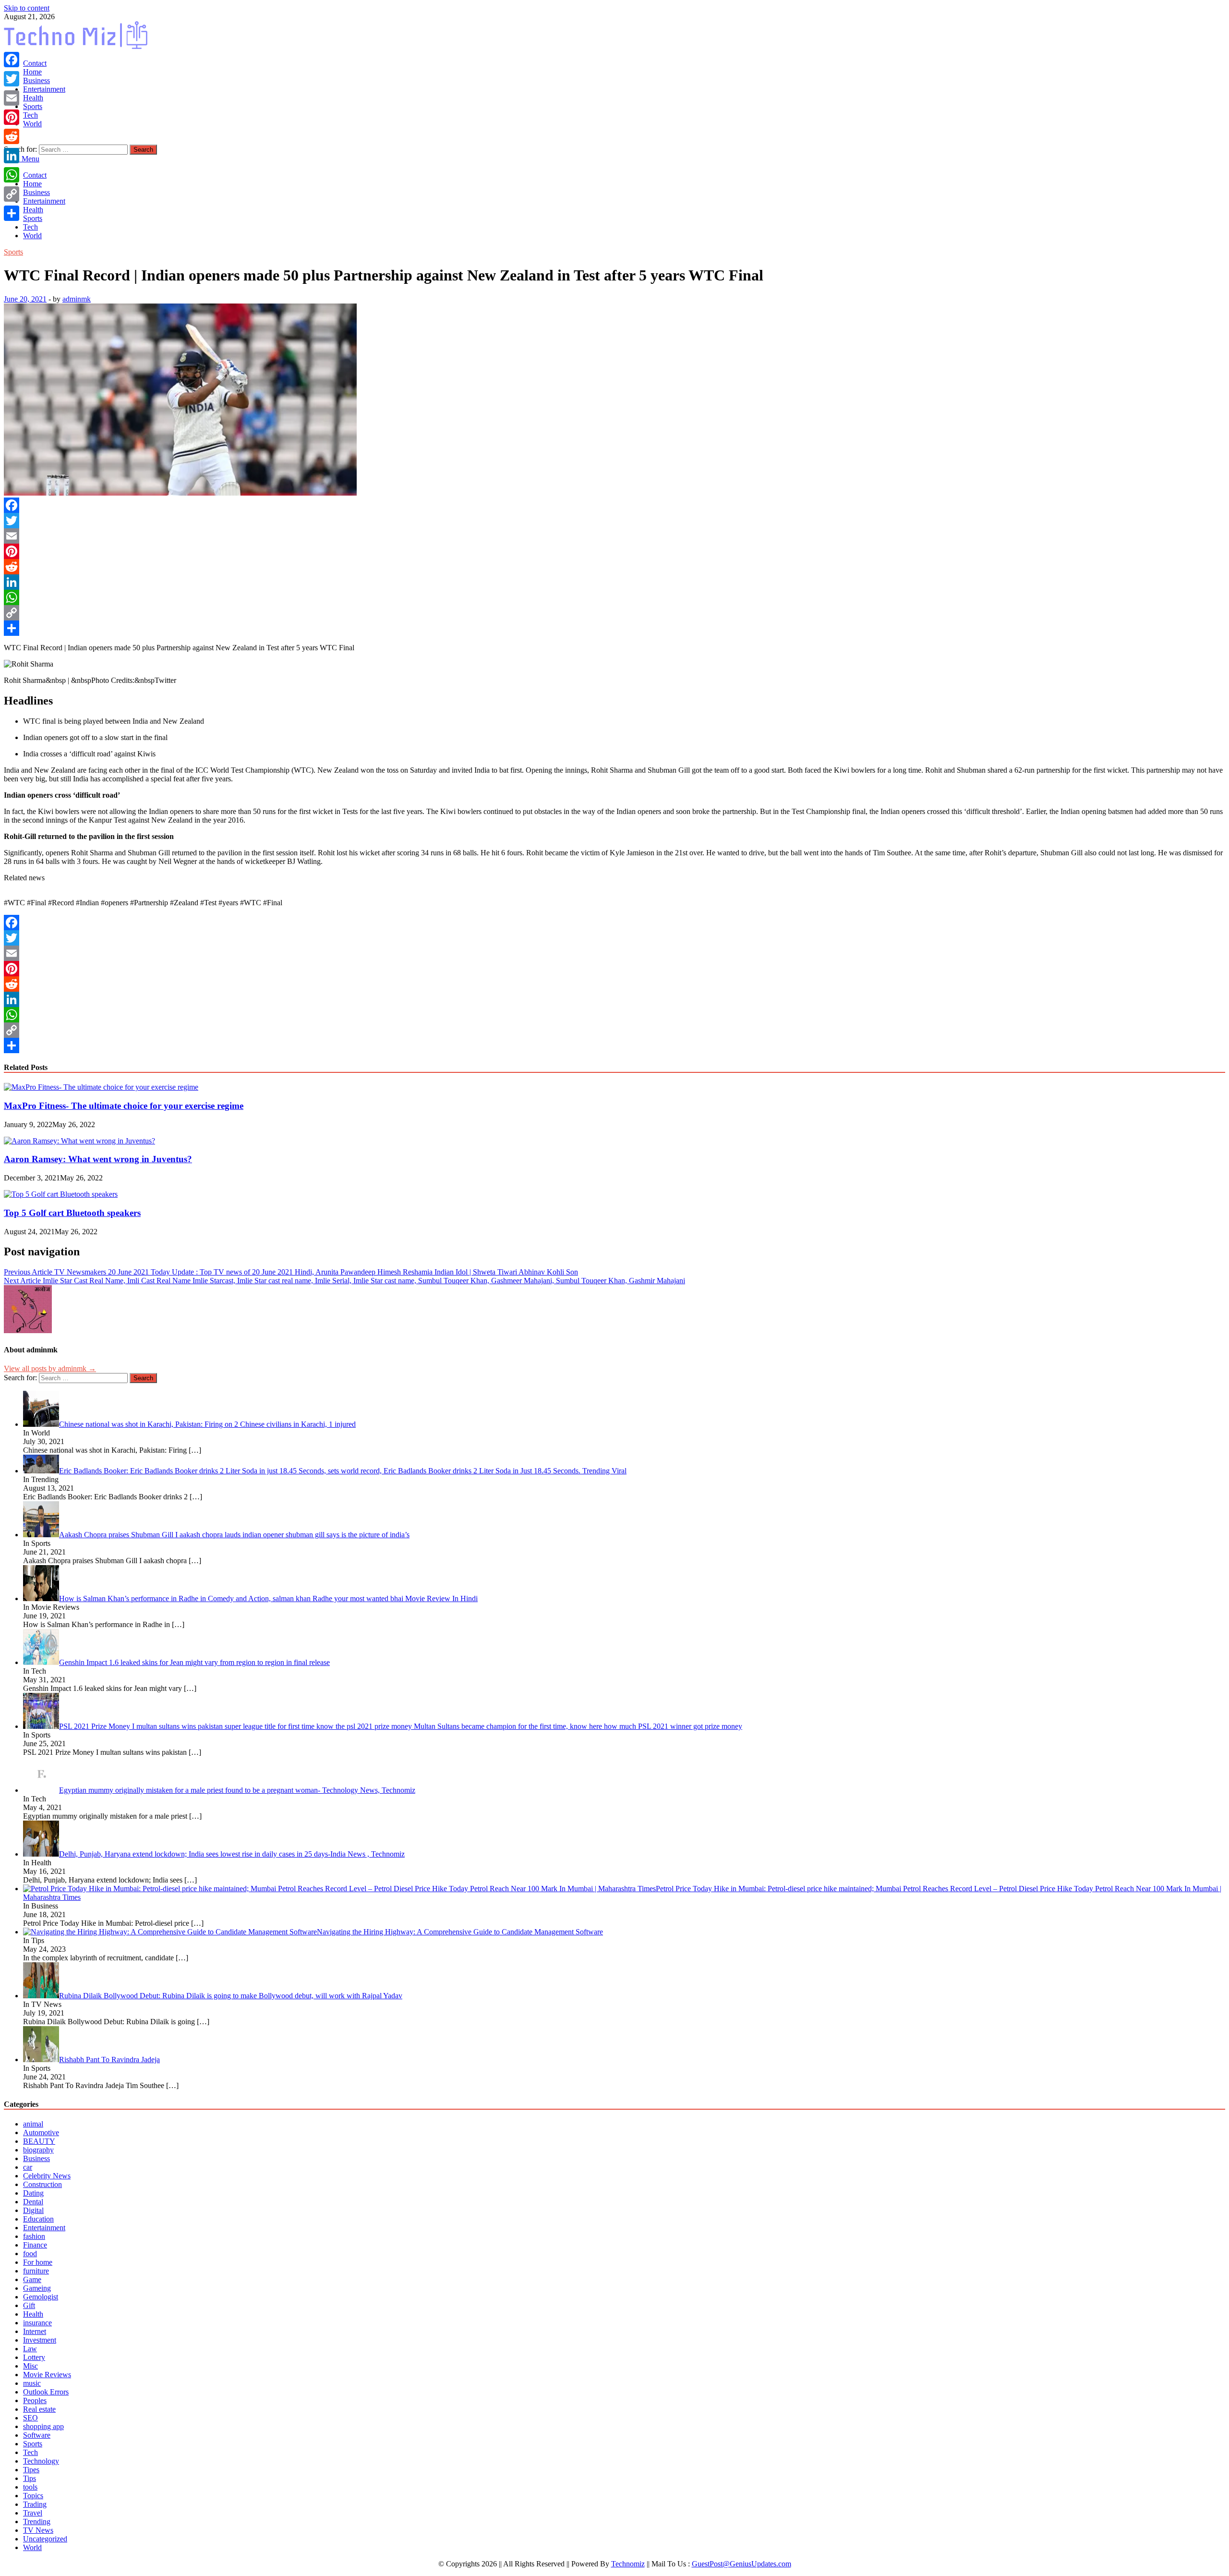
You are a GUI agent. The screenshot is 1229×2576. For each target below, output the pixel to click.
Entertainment (44, 89)
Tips (30, 2478)
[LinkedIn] (614, 582)
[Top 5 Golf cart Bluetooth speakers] (61, 1194)
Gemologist (41, 2297)
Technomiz (628, 2564)
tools (30, 2487)
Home (32, 72)
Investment (40, 2340)
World (32, 124)
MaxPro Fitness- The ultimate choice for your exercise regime (124, 1106)
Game (32, 2279)
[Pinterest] (614, 551)
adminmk (77, 299)
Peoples (35, 2400)
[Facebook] (614, 505)
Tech (30, 115)
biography (38, 2150)
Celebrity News (47, 2176)
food (30, 2254)
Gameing (37, 2288)
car (28, 2167)
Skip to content (27, 8)
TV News (38, 2530)
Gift (29, 2305)
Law (30, 2349)
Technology (41, 2461)
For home (38, 2262)
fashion (34, 2236)
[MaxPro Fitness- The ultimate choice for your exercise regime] (101, 1087)
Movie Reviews (47, 2375)
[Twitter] (614, 521)
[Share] (614, 628)
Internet (35, 2331)
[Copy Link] (614, 613)
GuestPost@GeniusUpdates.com (741, 2564)
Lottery (34, 2357)
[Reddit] (614, 567)
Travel (33, 2513)
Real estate (39, 2409)
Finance (35, 2245)
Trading (35, 2504)
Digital (33, 2210)
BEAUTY (39, 2141)
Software (37, 2435)
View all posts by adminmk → (50, 1368)
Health (33, 98)
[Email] (614, 536)
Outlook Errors (46, 2392)
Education (38, 2219)
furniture (36, 2271)
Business (36, 80)
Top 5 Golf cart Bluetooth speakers (72, 1213)
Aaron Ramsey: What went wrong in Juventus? (98, 1159)
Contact (35, 63)
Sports (33, 106)
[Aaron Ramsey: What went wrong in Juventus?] (79, 1141)
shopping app (43, 2426)
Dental (33, 2202)
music (32, 2383)
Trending (37, 2521)
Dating (33, 2193)
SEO (30, 2418)
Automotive (41, 2132)
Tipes (31, 2470)
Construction (42, 2184)
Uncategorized (45, 2539)
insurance (37, 2323)
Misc (30, 2366)
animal (33, 2124)
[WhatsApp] (614, 597)
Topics (33, 2496)
